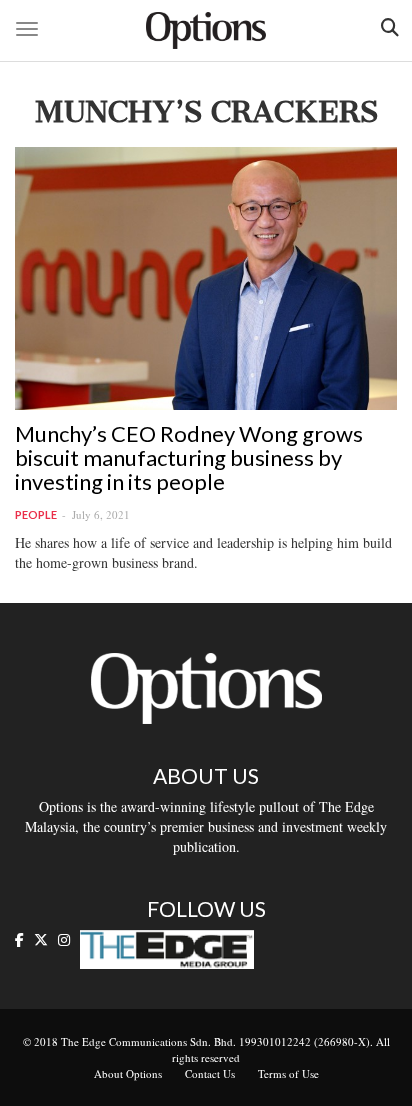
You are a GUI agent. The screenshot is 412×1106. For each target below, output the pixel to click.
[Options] (206, 30)
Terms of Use (288, 1073)
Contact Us (210, 1073)
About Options (128, 1073)
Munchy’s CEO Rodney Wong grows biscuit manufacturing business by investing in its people (189, 457)
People (36, 514)
